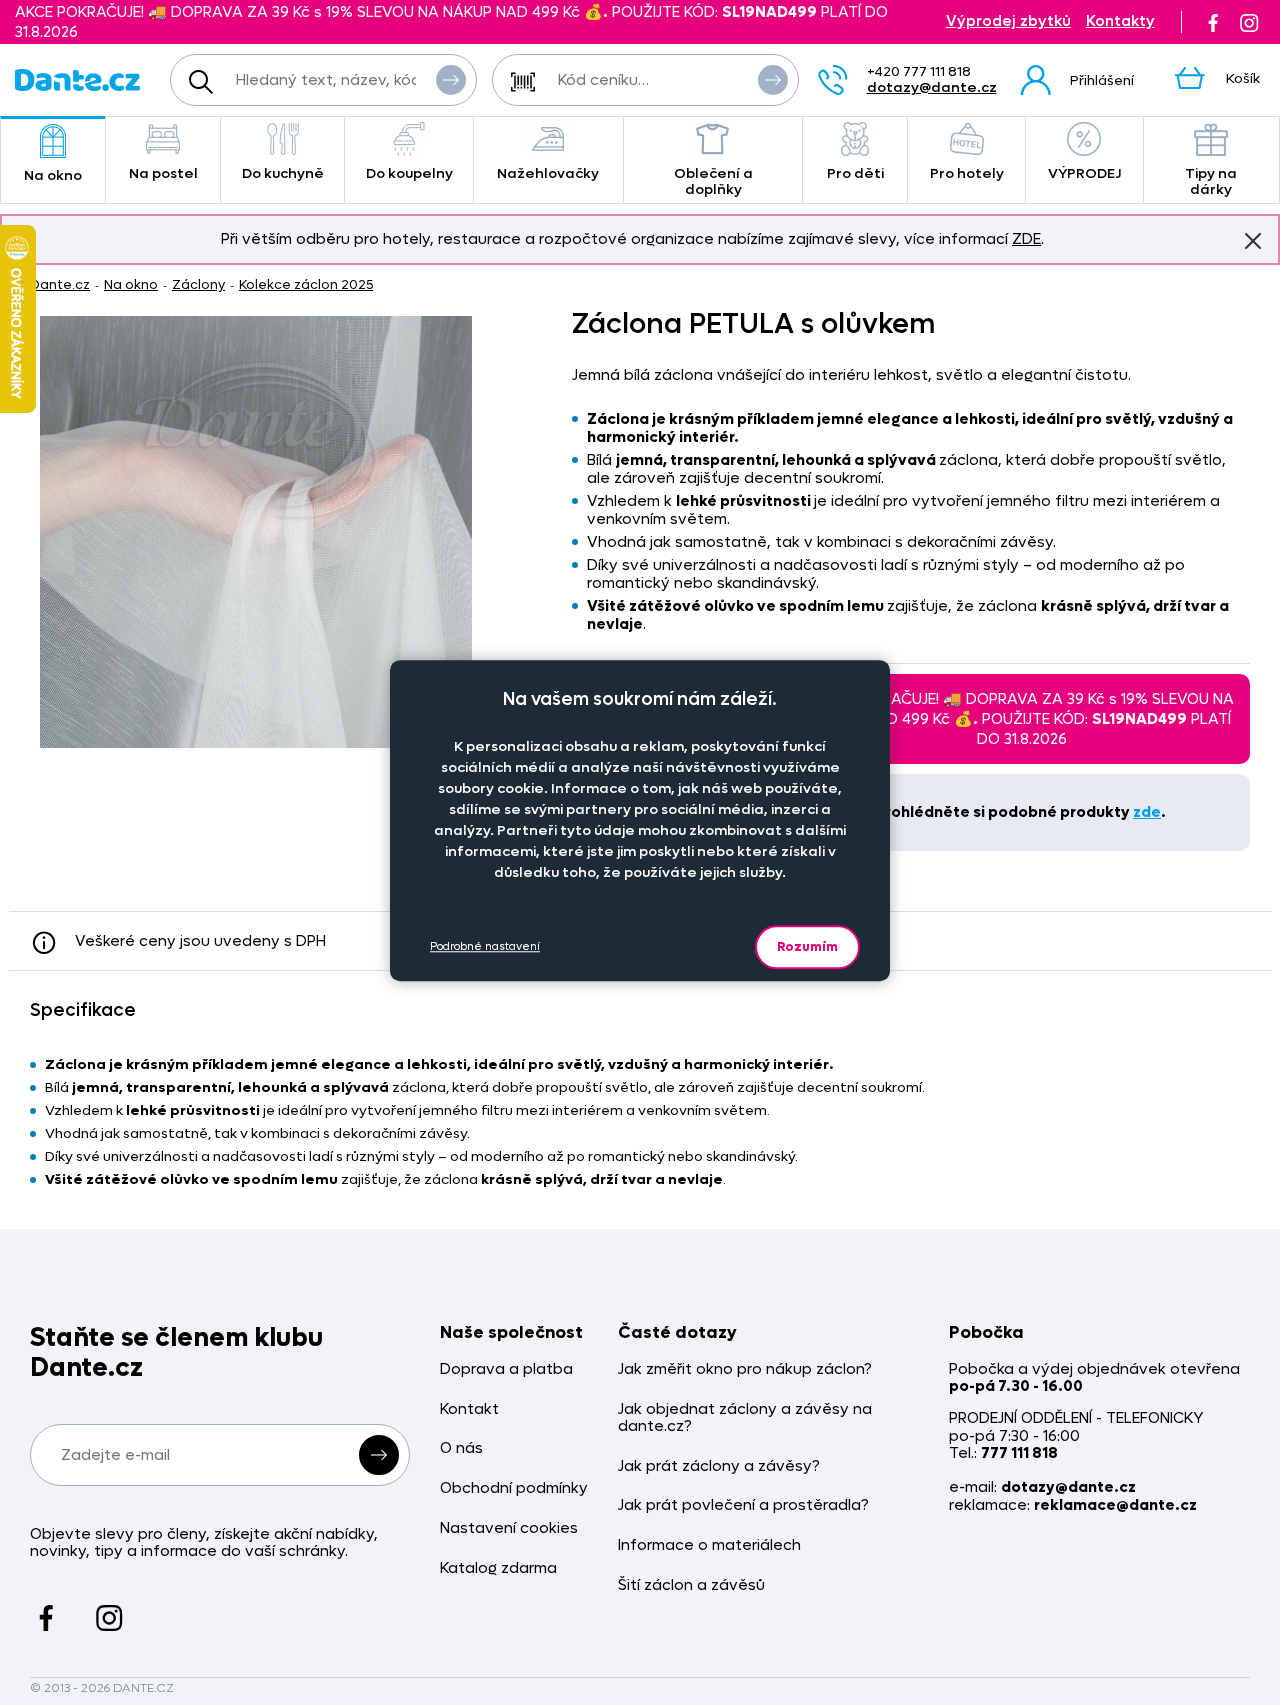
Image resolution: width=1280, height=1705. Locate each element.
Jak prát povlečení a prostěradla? (743, 1505)
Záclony (198, 284)
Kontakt (469, 1409)
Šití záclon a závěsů (691, 1585)
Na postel (163, 173)
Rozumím (807, 946)
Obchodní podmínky (514, 1488)
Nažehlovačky (548, 173)
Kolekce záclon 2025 (306, 284)
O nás (461, 1448)
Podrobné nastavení (485, 946)
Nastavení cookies (509, 1528)
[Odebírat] (379, 1455)
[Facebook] (1213, 22)
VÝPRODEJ (1084, 173)
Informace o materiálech (709, 1545)
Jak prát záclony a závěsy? (719, 1466)
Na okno (53, 175)
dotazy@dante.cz (932, 87)
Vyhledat (451, 80)
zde (1147, 812)
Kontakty (1120, 21)
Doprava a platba (506, 1369)
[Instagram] (1249, 22)
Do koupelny (409, 173)
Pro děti (855, 173)
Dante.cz (60, 284)
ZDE (1026, 239)
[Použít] (773, 80)
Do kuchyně (283, 173)
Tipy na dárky (1211, 181)
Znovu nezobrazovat (1253, 241)
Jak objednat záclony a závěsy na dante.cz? (745, 1418)
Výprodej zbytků (1008, 21)
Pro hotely (967, 173)
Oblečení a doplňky (713, 181)
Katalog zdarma (498, 1568)
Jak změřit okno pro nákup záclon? (745, 1369)
